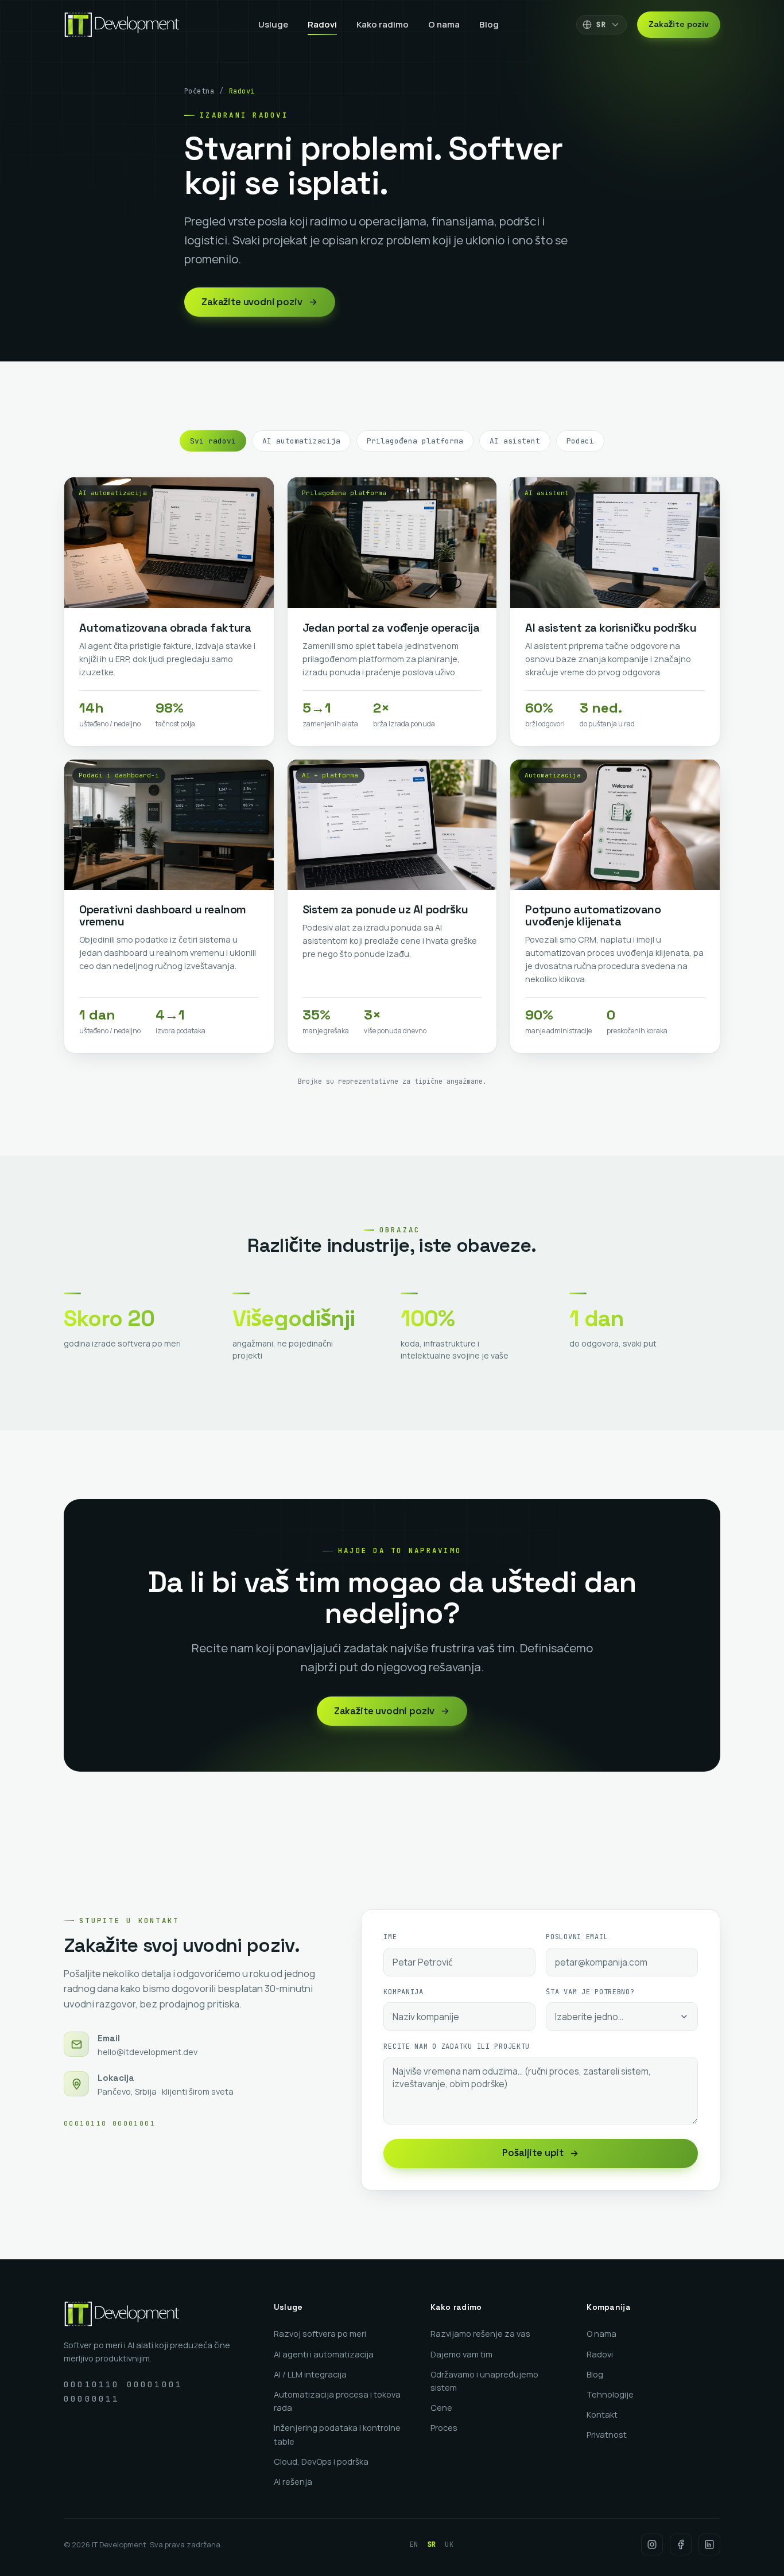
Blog (489, 24)
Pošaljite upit (533, 2153)
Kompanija (403, 1992)
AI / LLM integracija (310, 2374)
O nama (444, 24)
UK (449, 2544)
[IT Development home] (122, 25)
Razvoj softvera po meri (320, 2334)
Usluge (273, 24)
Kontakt (602, 2414)
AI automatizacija (301, 441)
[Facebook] (681, 2544)
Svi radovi (213, 441)
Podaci (580, 441)
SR (432, 2544)
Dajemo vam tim (461, 2354)
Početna (199, 91)
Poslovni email (577, 1937)
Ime (390, 1937)
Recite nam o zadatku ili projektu (457, 2046)
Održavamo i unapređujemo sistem (484, 2381)
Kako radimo (383, 24)
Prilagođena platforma (415, 441)
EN (414, 2544)
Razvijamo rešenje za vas (480, 2334)
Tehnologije (610, 2394)
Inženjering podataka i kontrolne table (337, 2434)
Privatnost (607, 2435)
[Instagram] (652, 2544)
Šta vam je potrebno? (590, 1992)
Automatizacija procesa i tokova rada (337, 2401)
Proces (444, 2428)
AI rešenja (293, 2482)
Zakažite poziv (679, 24)
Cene (441, 2408)
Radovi (322, 24)
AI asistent (515, 441)
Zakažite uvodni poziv (252, 302)
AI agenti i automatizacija (324, 2354)
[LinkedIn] (709, 2544)
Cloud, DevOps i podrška (321, 2462)
